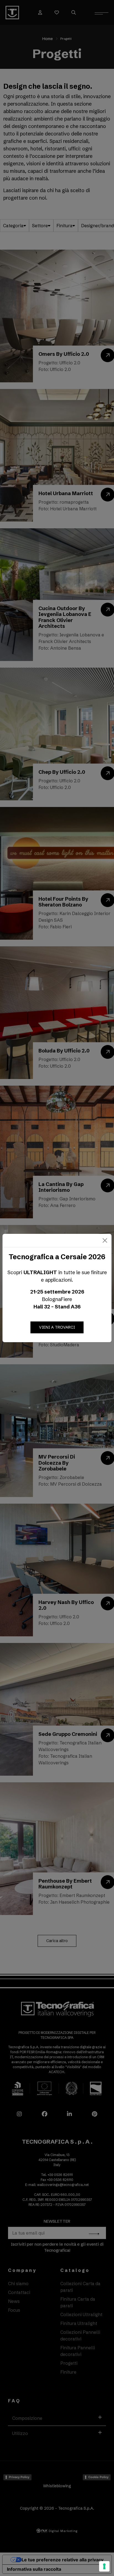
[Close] (105, 1240)
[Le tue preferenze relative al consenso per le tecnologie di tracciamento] (104, 2566)
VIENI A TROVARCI (57, 1327)
